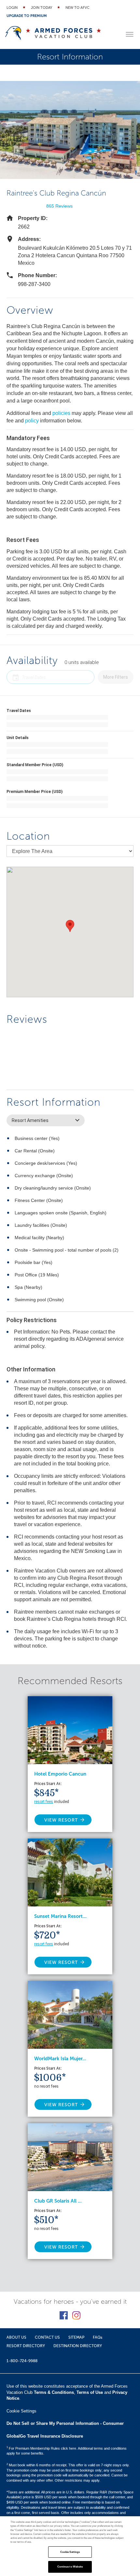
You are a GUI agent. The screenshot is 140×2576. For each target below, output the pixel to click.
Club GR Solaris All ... (58, 2201)
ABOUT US (16, 2337)
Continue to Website (70, 2567)
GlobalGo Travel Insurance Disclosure (45, 2436)
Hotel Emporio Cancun (60, 1774)
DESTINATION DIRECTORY (78, 2346)
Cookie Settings (70, 2552)
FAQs (98, 2337)
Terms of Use (90, 2392)
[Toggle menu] (130, 34)
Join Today (42, 8)
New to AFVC (77, 8)
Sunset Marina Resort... (60, 1916)
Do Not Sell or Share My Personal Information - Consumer (65, 2423)
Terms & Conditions (54, 2392)
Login (12, 8)
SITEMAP (76, 2337)
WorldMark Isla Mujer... (60, 2059)
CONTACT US (47, 2337)
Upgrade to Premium (27, 16)
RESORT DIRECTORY (26, 2346)
